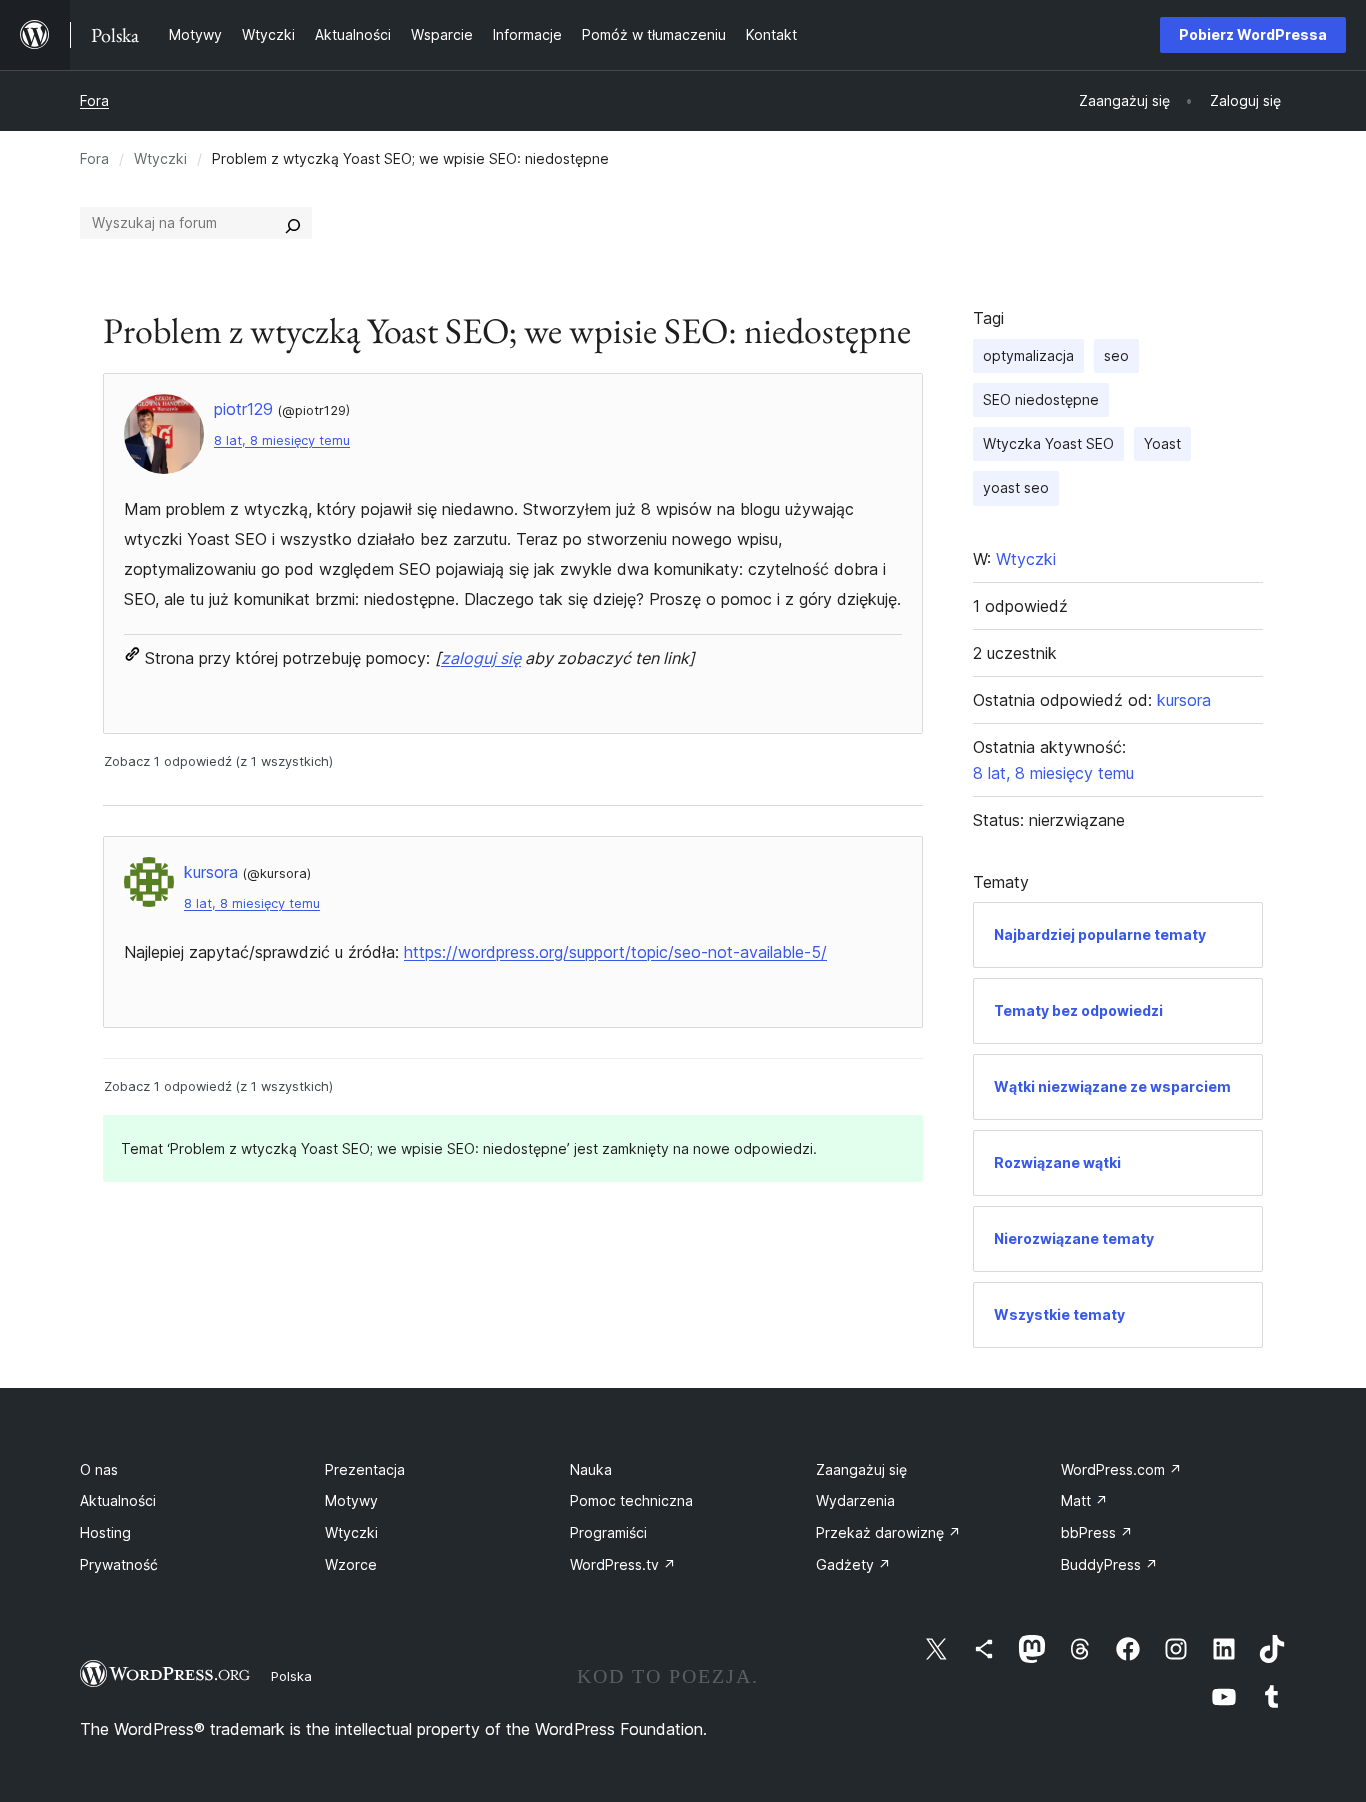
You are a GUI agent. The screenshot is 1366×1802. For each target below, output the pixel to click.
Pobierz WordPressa (1253, 34)
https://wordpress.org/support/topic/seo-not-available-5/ (615, 952)
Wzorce (351, 1564)
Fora (94, 100)
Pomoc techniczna (631, 1500)
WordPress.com (1121, 1469)
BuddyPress (1109, 1564)
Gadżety (853, 1564)
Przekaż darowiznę (888, 1532)
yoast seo (1016, 487)
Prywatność (119, 1564)
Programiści (608, 1532)
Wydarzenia (855, 1500)
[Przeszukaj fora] (293, 223)
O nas (99, 1469)
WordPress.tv (623, 1564)
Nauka (591, 1469)
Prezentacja (365, 1469)
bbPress (1097, 1532)
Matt (1084, 1500)
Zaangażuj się (861, 1469)
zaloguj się (481, 658)
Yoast (1162, 443)
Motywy (351, 1500)
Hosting (105, 1532)
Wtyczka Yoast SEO (1048, 443)
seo (1116, 355)
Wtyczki (160, 158)
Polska (291, 1676)
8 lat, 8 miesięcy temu (282, 440)
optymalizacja (1028, 355)
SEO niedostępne (1041, 399)
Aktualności (118, 1500)
